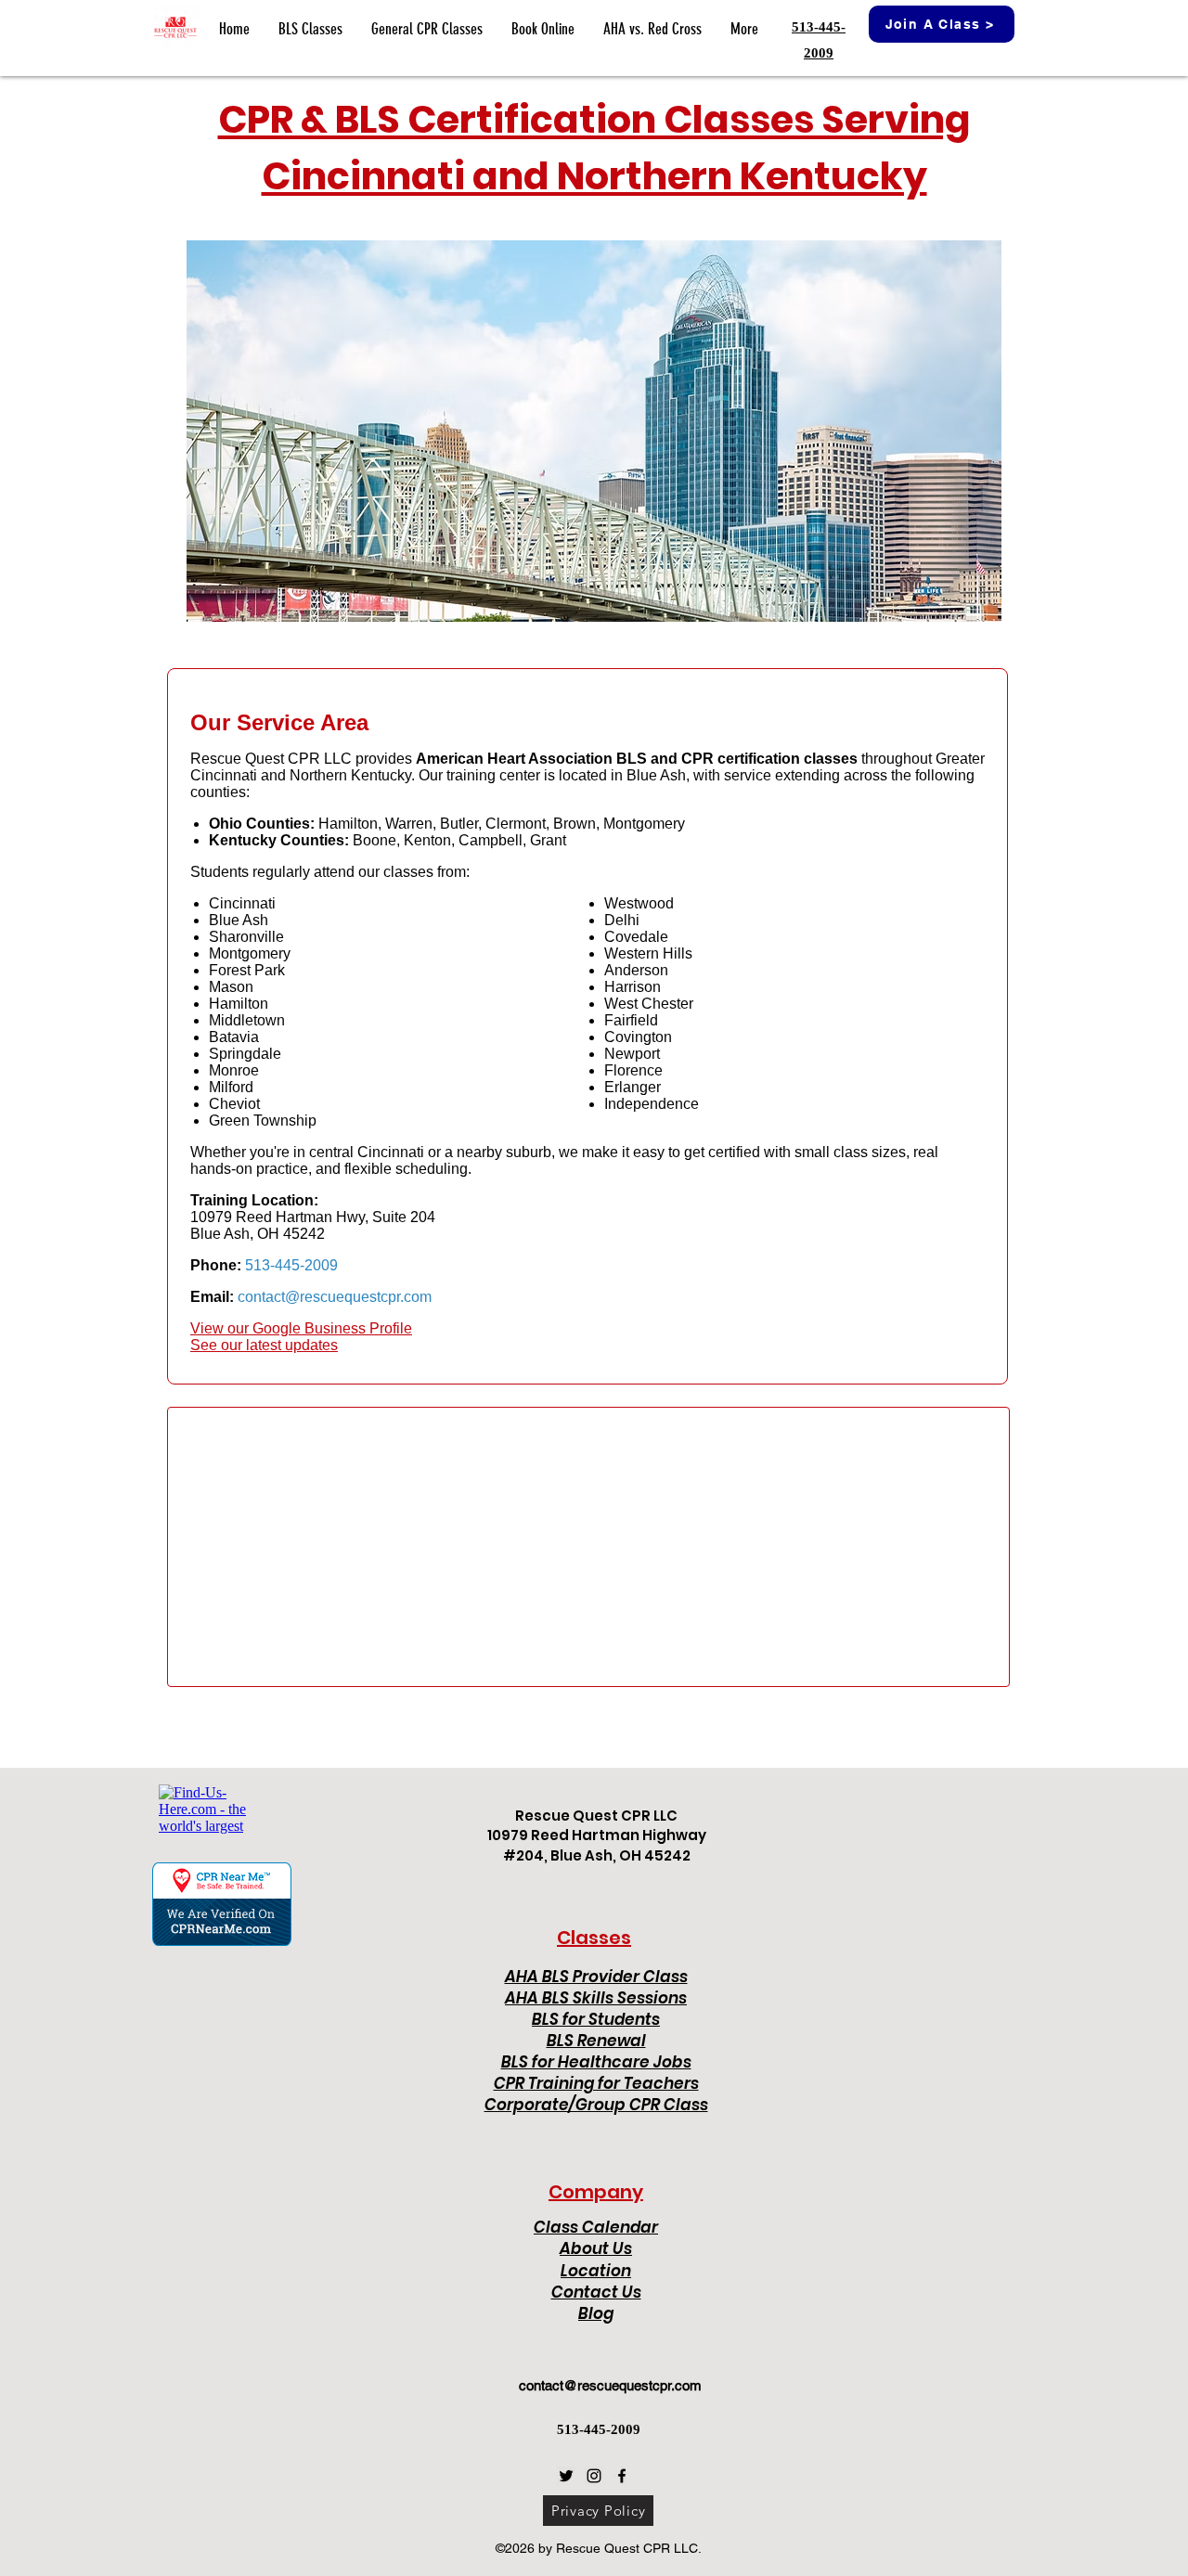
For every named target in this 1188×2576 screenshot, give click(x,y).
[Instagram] (594, 2476)
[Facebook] (622, 2476)
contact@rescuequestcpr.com (610, 2385)
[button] (310, 29)
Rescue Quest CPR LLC (596, 1816)
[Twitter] (566, 2476)
